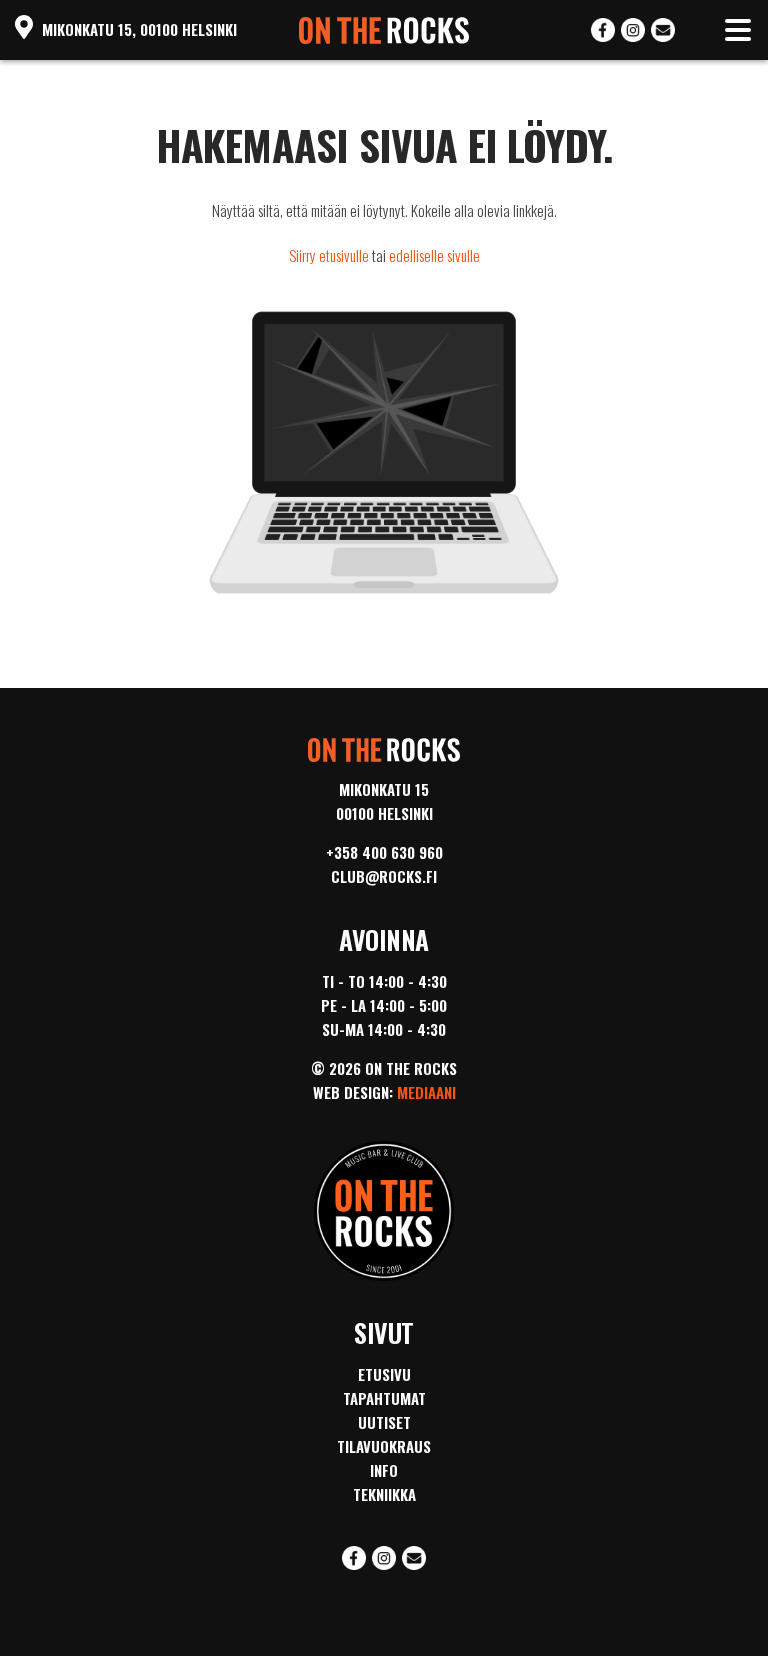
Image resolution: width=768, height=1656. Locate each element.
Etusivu (384, 1374)
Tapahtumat (384, 1398)
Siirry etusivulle (329, 255)
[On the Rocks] (384, 26)
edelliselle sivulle (434, 255)
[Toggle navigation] (738, 30)
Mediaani (426, 1092)
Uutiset (384, 1422)
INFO (384, 1470)
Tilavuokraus (384, 1446)
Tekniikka (384, 1494)
